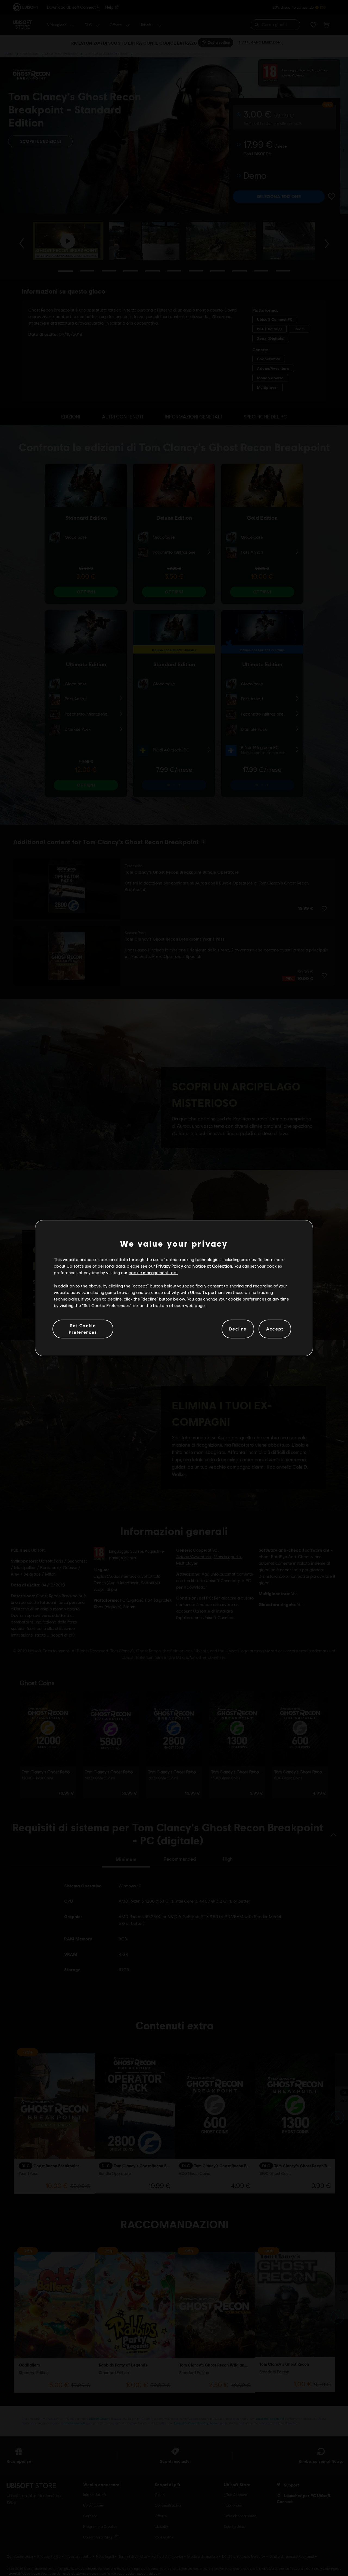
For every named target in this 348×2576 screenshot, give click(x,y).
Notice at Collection (212, 1266)
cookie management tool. (153, 1273)
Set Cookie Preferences (83, 1329)
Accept (275, 1329)
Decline (238, 1329)
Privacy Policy (170, 1266)
